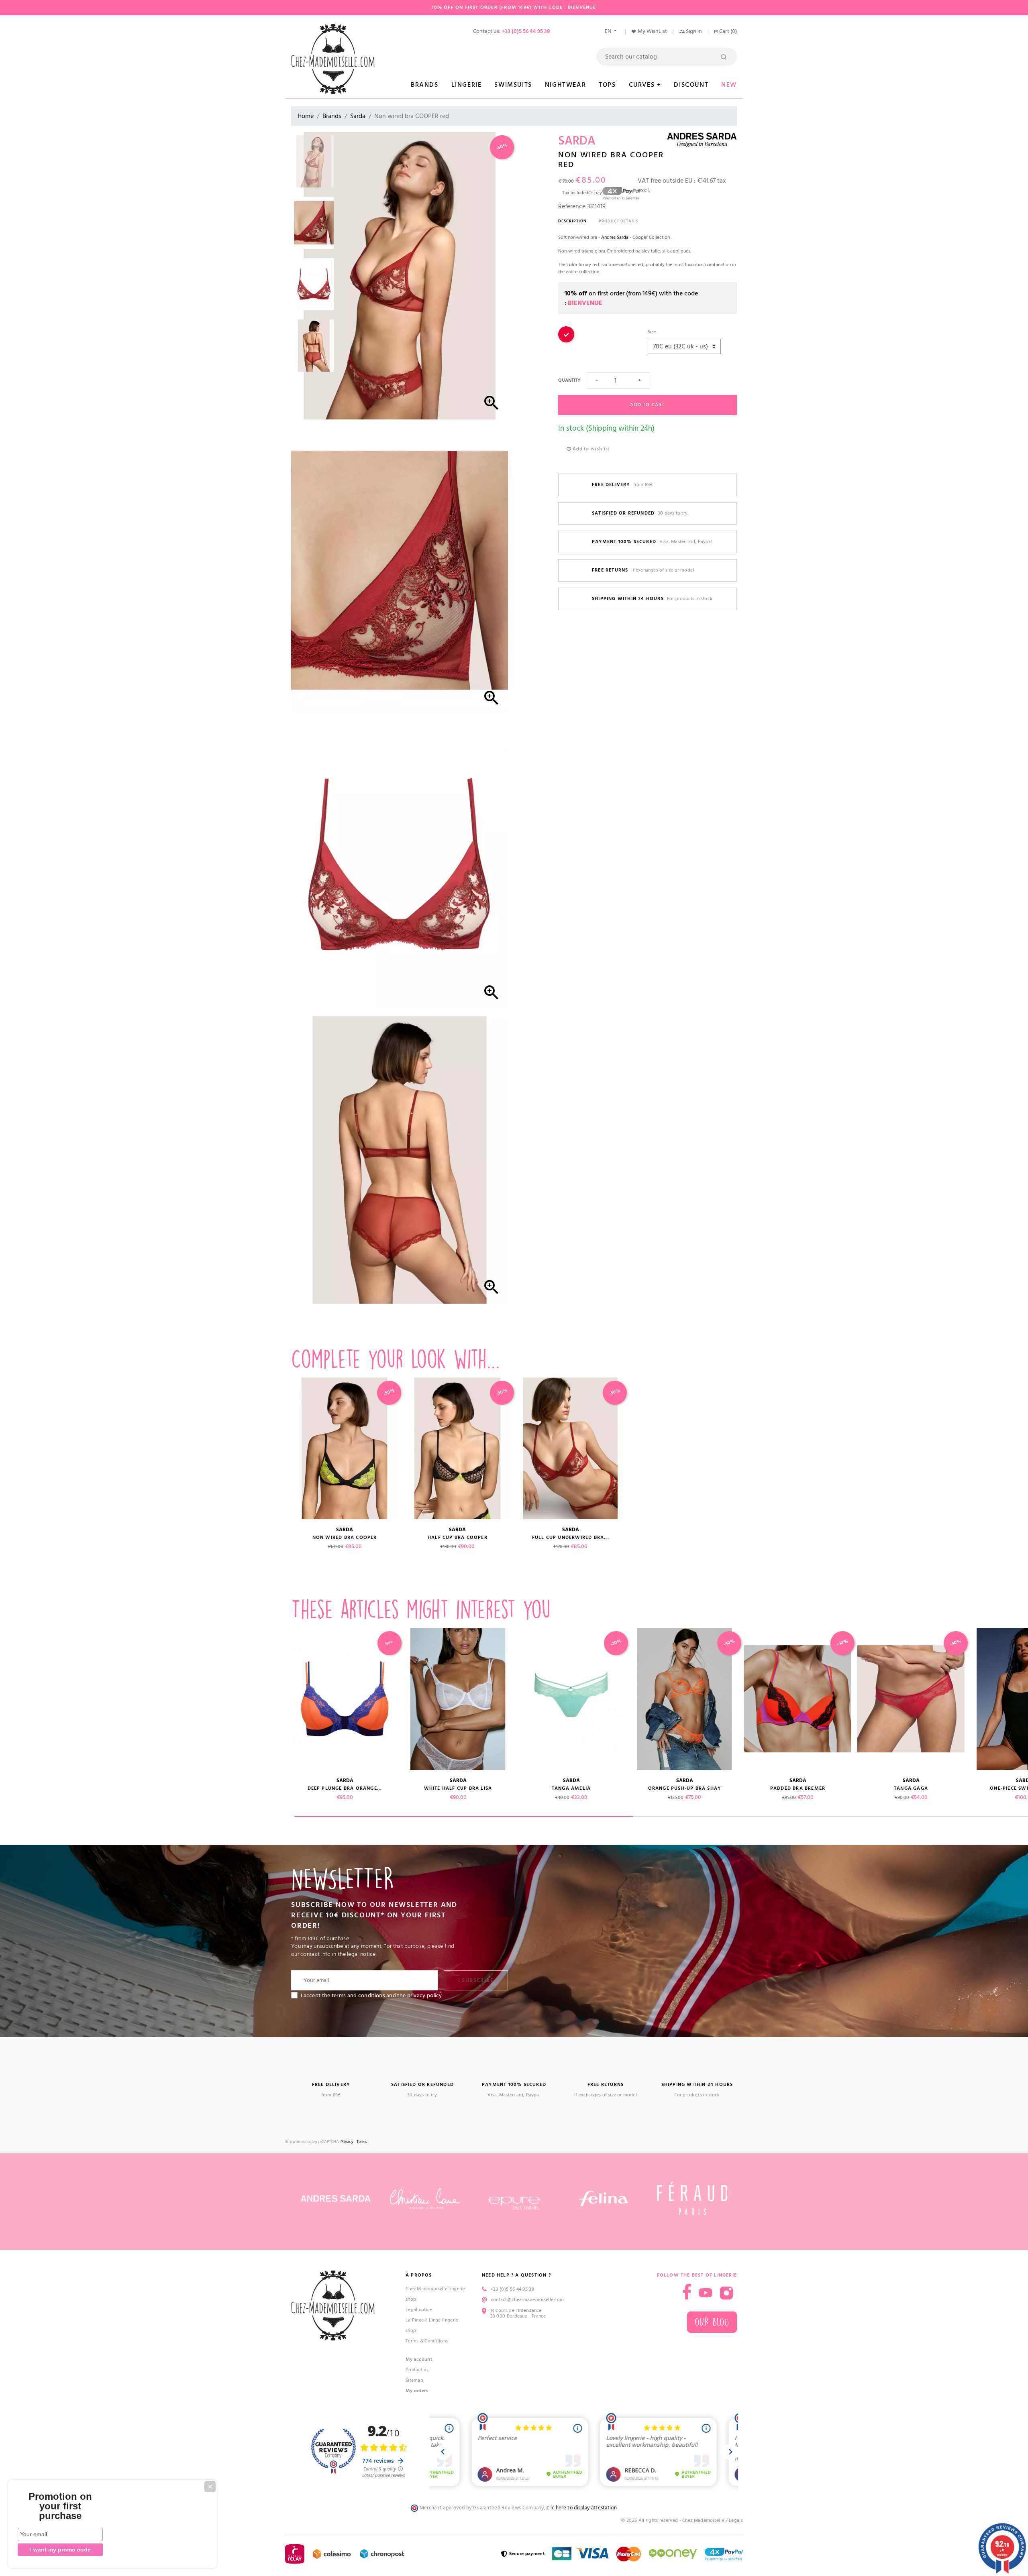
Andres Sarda (615, 237)
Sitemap (414, 2380)
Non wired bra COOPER (345, 1537)
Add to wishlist (590, 449)
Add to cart (647, 405)
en (609, 31)
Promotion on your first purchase (60, 2506)
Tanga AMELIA (571, 1788)
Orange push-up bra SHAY (685, 1788)
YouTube (706, 2293)
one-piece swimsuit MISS (118, 1788)
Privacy (347, 2142)
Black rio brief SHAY (232, 1788)
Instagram (726, 2293)
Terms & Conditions (427, 2341)
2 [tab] (802, 1817)
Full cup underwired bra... (571, 1537)
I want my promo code (60, 2550)
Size (652, 332)
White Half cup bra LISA (458, 1788)
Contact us (417, 2370)
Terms (362, 2142)
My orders (417, 2391)
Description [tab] (572, 221)
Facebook (687, 2292)
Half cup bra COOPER (458, 1537)
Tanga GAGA (911, 1788)
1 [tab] (464, 1817)
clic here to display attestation (582, 2508)
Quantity (569, 380)
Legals (736, 2520)
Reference (572, 206)
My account (419, 2359)
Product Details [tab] (618, 221)
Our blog (712, 2322)
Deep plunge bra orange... (345, 1788)
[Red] (566, 341)
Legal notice (419, 2310)
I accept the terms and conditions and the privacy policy (371, 1996)
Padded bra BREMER (798, 1788)
